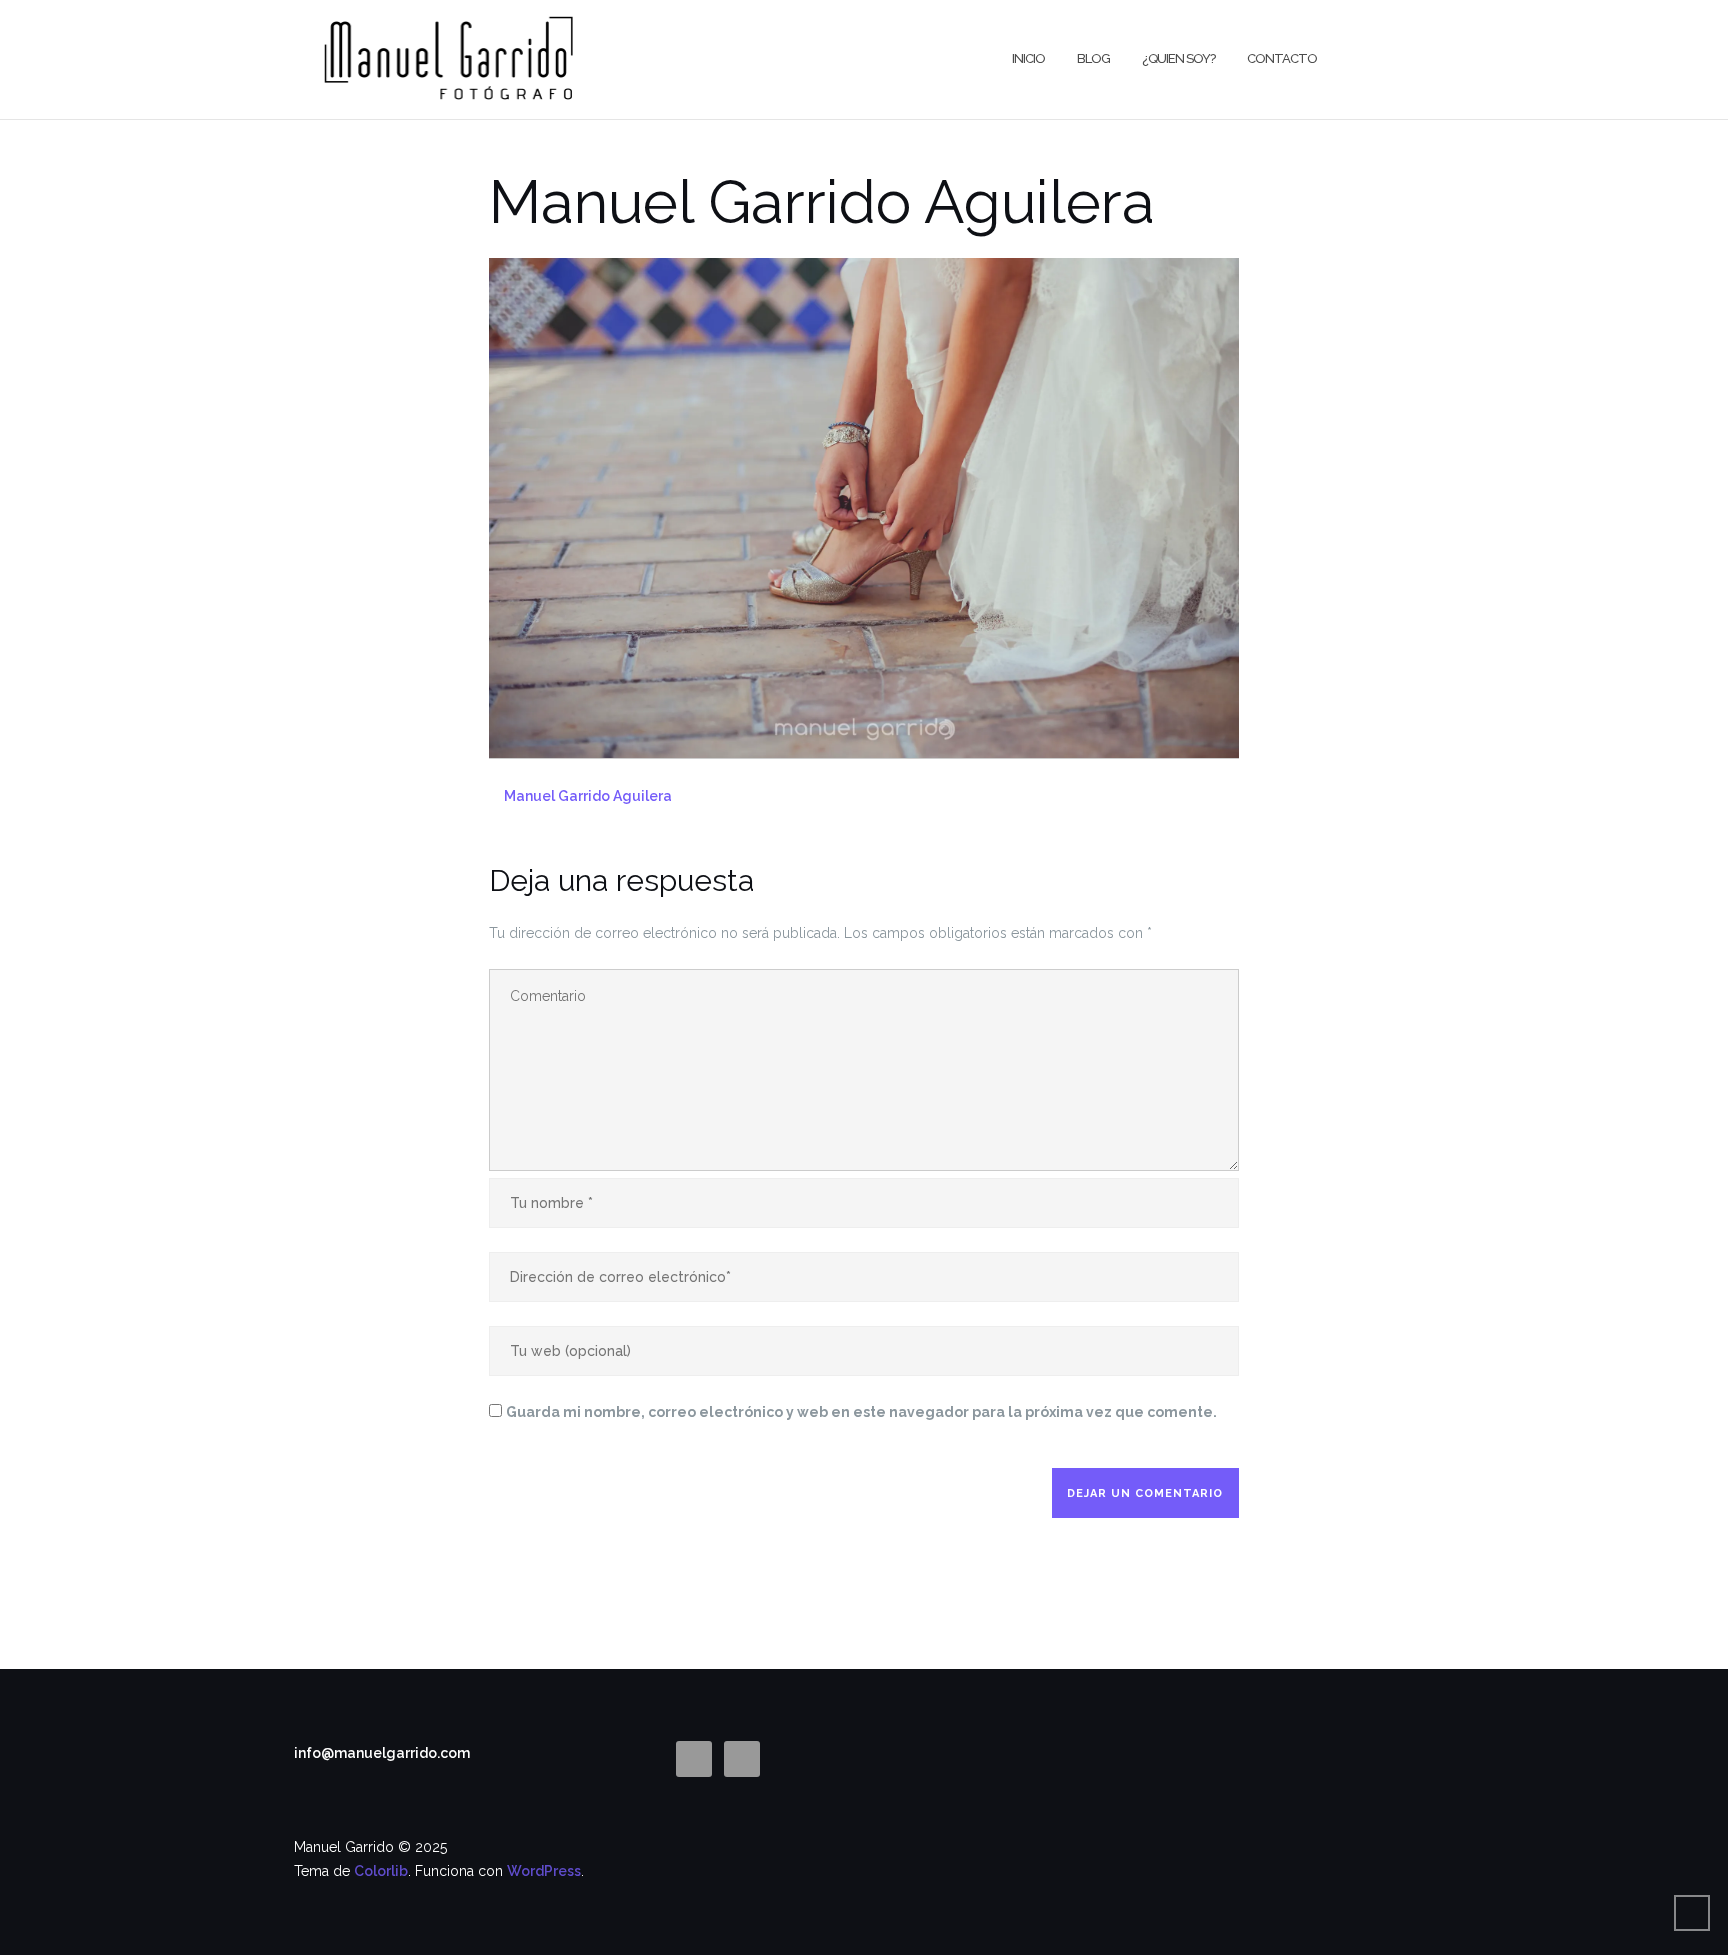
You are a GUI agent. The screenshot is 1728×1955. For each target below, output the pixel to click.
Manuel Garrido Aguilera (588, 796)
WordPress (544, 1871)
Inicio (1028, 58)
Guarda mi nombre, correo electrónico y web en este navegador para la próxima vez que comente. (861, 1412)
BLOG (1093, 58)
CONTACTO (1282, 58)
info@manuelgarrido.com (382, 1753)
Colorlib (381, 1871)
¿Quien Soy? (1178, 58)
